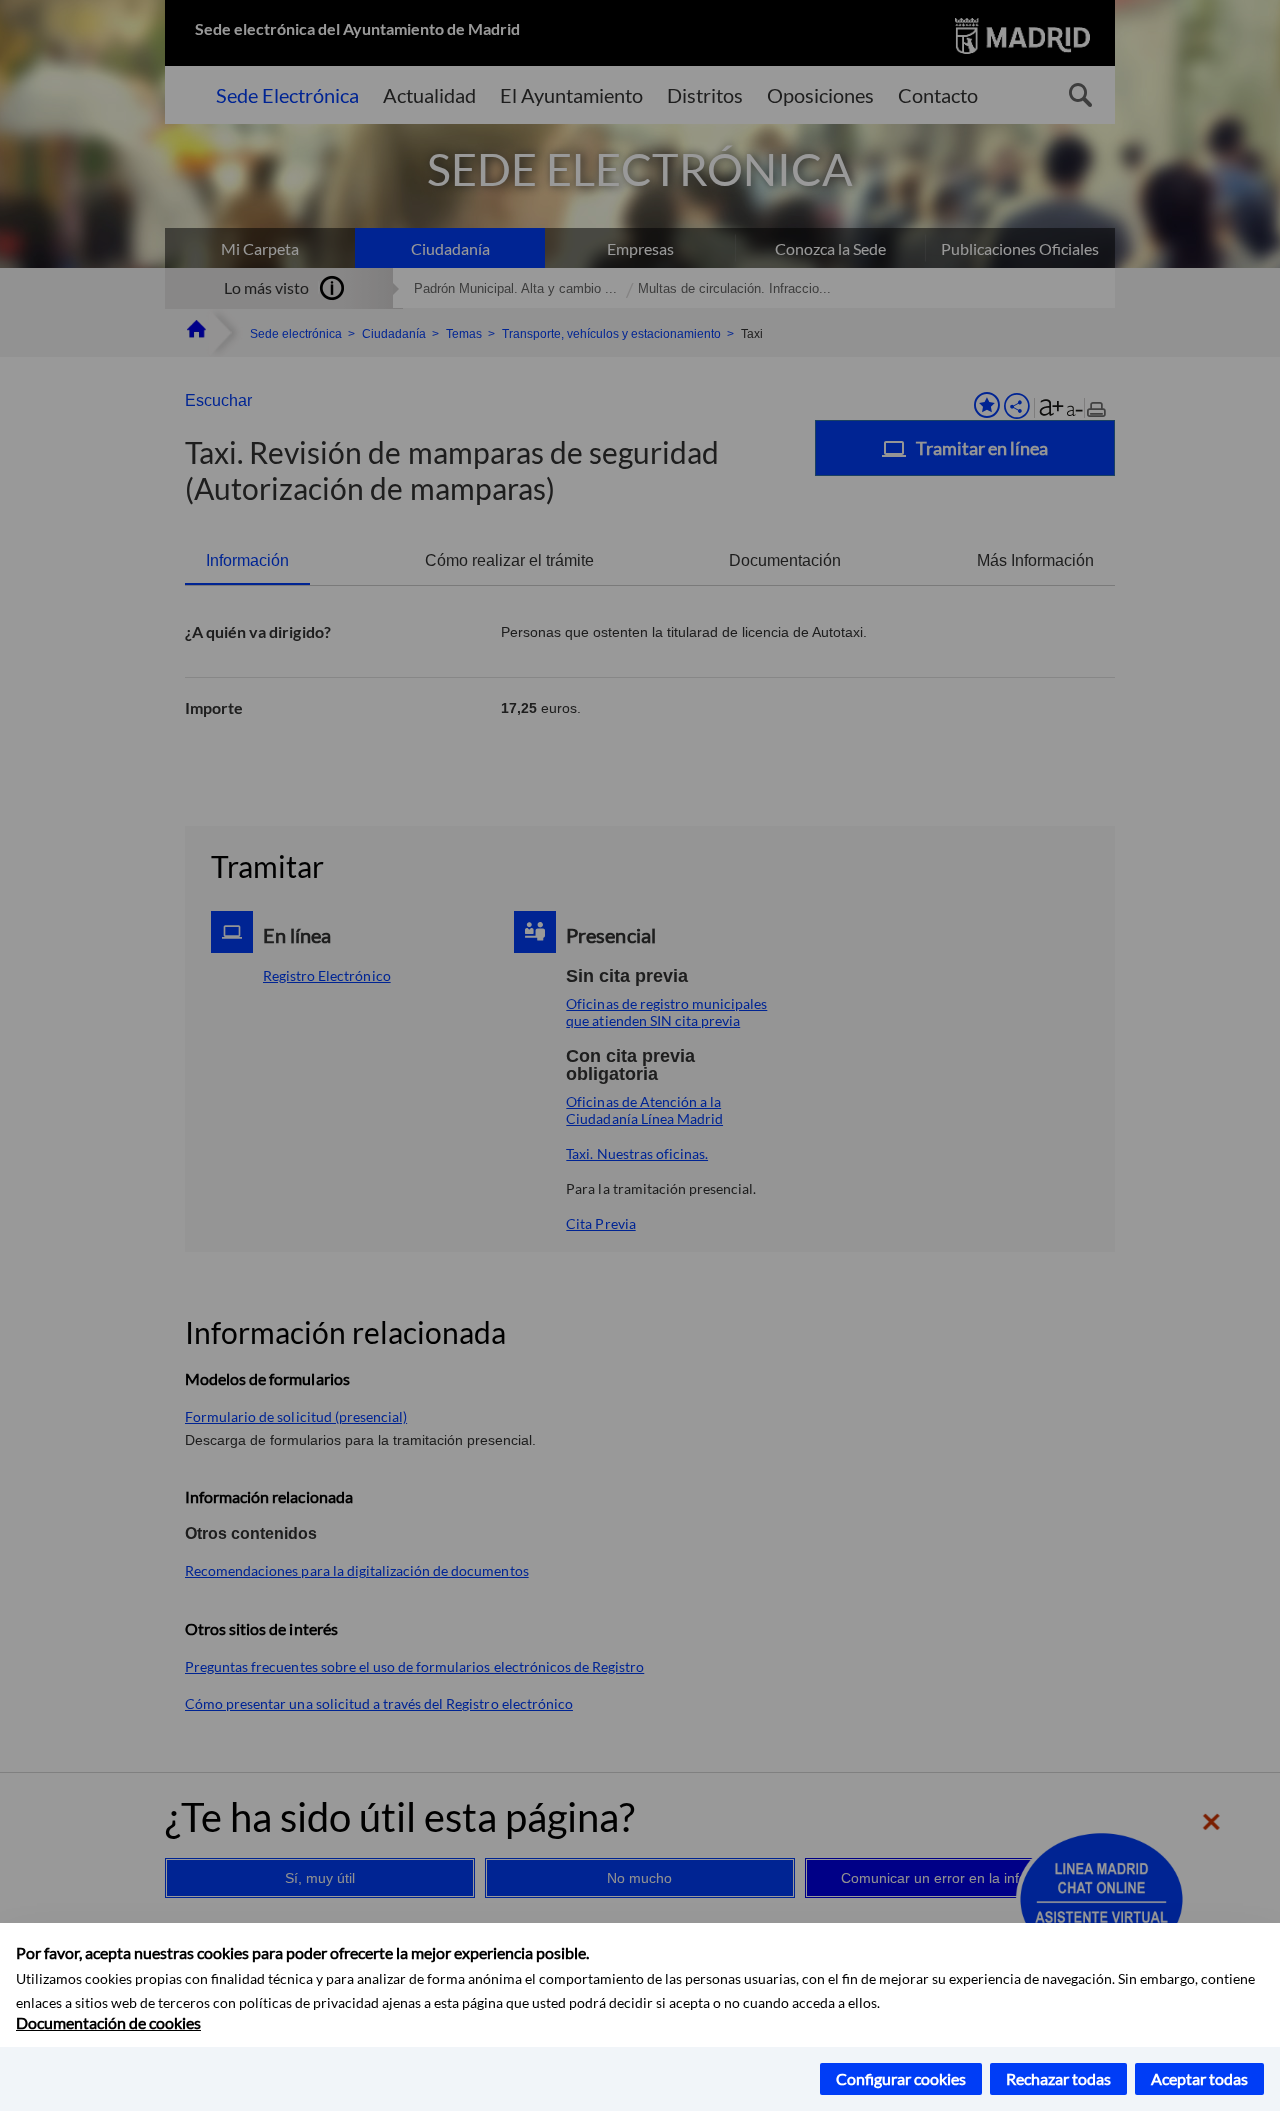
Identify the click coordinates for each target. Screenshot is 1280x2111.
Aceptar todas (1199, 2078)
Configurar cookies (901, 2078)
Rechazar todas (1058, 2078)
